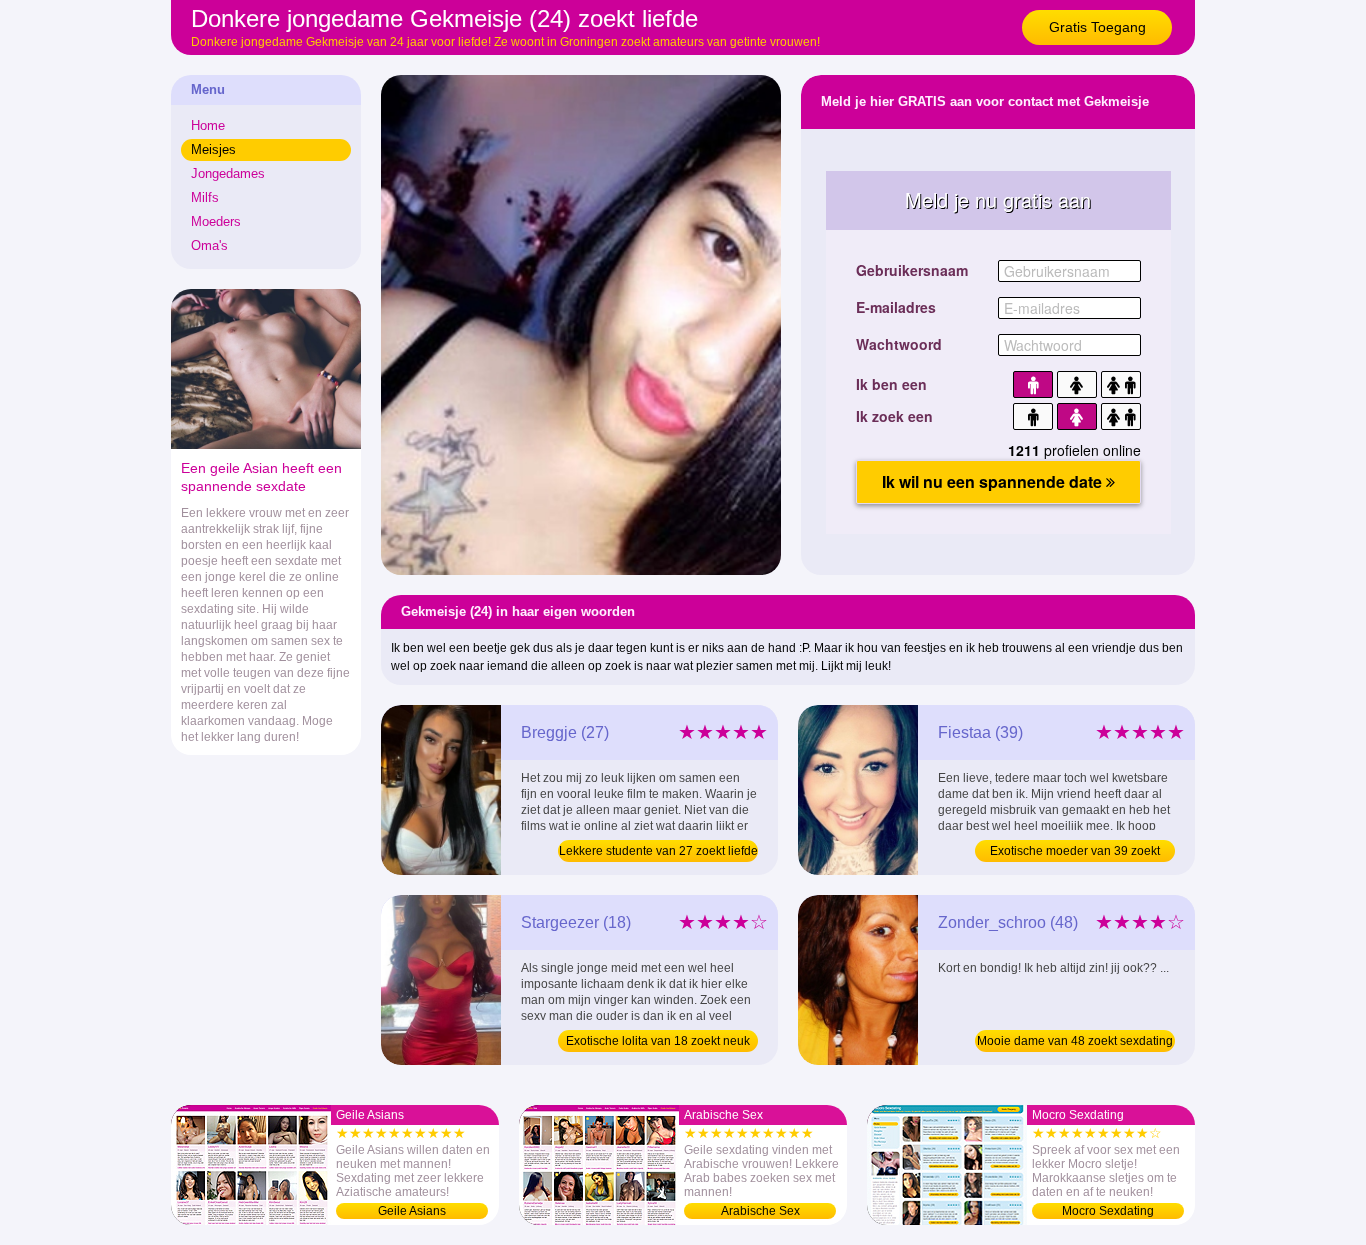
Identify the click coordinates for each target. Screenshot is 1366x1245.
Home (208, 125)
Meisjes (213, 149)
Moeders (216, 221)
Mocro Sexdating (1108, 1211)
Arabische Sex (760, 1211)
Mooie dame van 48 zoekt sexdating (1075, 1041)
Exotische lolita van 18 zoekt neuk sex (658, 1043)
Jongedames (228, 173)
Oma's (209, 245)
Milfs (205, 197)
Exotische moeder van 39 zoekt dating (1075, 853)
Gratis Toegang (1097, 27)
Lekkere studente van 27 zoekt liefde (658, 851)
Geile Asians (412, 1211)
